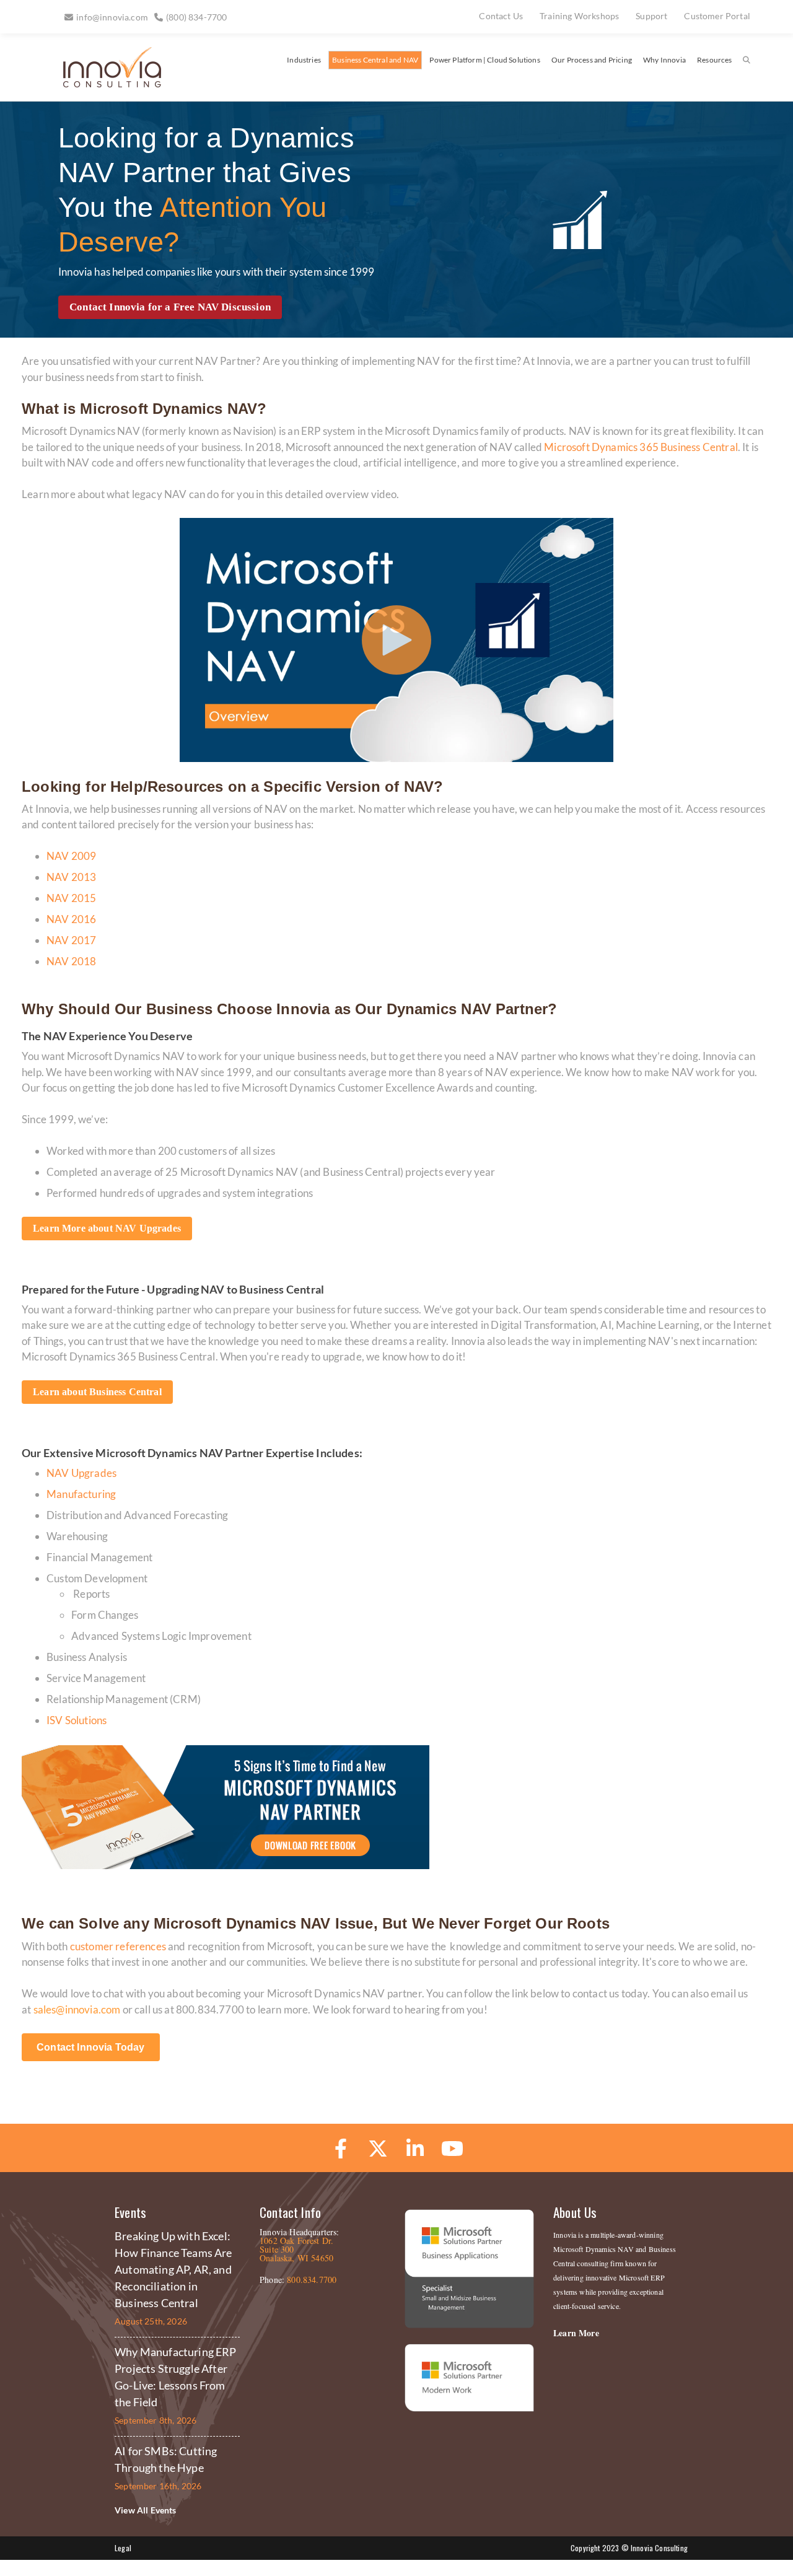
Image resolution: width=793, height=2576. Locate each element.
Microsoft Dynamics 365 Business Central (641, 447)
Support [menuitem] (651, 16)
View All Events (146, 2510)
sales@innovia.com (77, 2009)
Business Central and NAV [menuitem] (375, 60)
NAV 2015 (71, 898)
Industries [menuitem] (304, 60)
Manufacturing (81, 1494)
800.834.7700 (312, 2280)
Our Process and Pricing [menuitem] (592, 60)
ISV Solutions (77, 1720)
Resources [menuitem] (715, 60)
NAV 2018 (71, 961)
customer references (118, 1946)
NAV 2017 (71, 940)
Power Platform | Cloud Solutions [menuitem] (484, 60)
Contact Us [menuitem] (501, 16)
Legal (123, 2548)
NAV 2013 (71, 877)
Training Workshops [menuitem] (579, 16)
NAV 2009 (71, 856)
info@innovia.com (112, 17)
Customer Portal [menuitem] (717, 16)
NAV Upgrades (81, 1473)
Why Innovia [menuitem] (664, 60)
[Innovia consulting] (104, 83)
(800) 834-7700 (196, 17)
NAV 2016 (71, 919)
